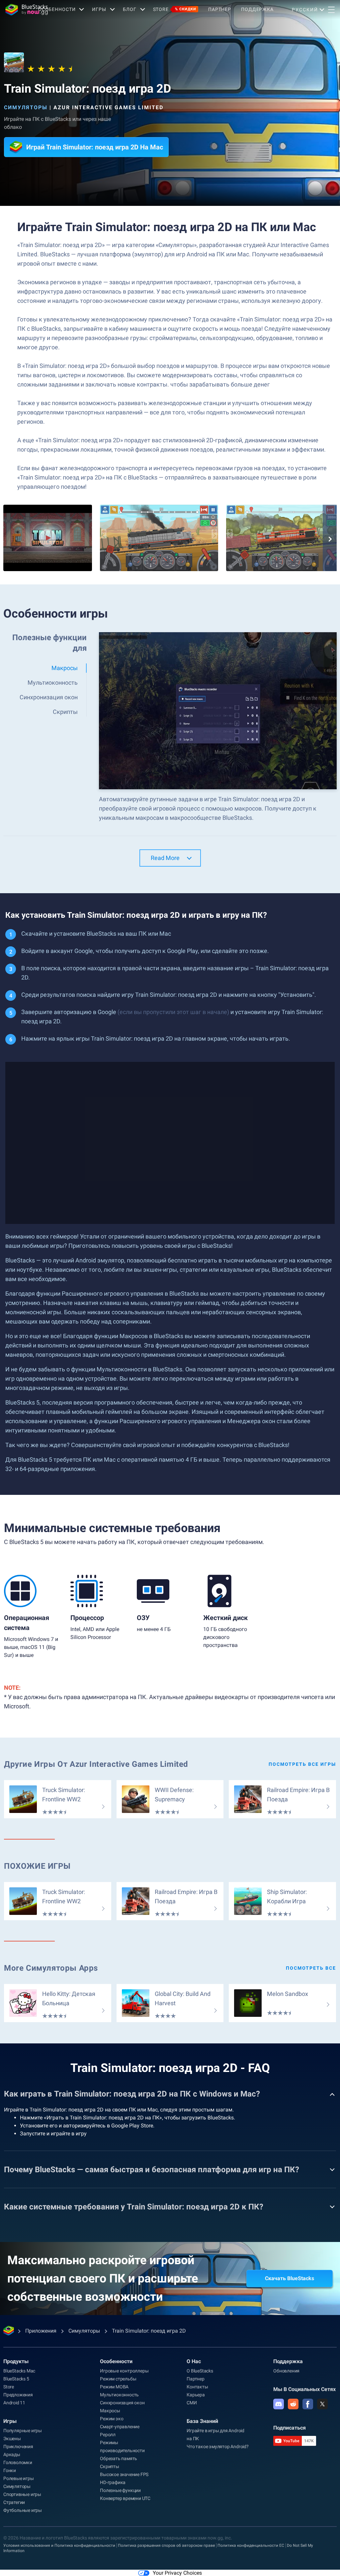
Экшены (12, 2439)
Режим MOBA (114, 2387)
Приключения (18, 2447)
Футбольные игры (23, 2510)
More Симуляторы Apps (51, 1968)
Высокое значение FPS (124, 2474)
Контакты (197, 2387)
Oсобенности (57, 9)
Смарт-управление (120, 2427)
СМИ (192, 2403)
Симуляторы (26, 107)
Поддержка (257, 9)
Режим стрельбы (118, 2379)
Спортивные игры (22, 2494)
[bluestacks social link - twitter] (322, 2404)
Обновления (286, 2371)
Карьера (196, 2395)
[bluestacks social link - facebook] (308, 2404)
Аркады (12, 2454)
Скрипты (110, 2466)
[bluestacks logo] (19, 10)
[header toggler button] (331, 10)
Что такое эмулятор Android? (218, 2447)
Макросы (110, 2411)
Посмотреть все (311, 1968)
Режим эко (112, 2419)
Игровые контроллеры (124, 2371)
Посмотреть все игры (302, 1764)
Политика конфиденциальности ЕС (251, 2545)
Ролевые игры (19, 2478)
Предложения (18, 2395)
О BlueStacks (200, 2371)
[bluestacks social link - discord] (279, 2404)
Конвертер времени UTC (125, 2498)
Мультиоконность (119, 2395)
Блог (130, 9)
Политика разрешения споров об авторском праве (166, 2545)
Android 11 (14, 2403)
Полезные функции (120, 2490)
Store (175, 9)
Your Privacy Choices (177, 2573)
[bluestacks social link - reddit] (293, 2404)
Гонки (10, 2470)
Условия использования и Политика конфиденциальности (59, 2545)
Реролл (108, 2435)
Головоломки (18, 2462)
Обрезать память (119, 2458)
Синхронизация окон (122, 2403)
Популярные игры (23, 2431)
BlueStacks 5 (16, 2379)
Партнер (220, 9)
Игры (99, 9)
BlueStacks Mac (19, 2371)
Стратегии (14, 2502)
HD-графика (113, 2482)
